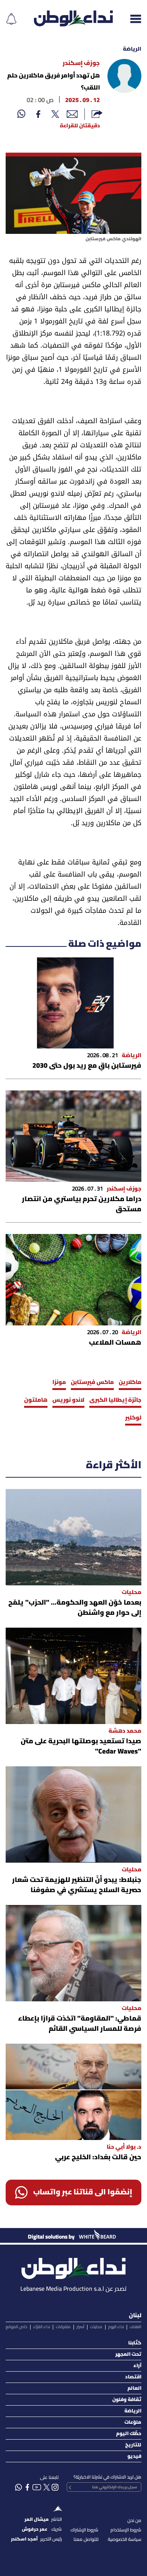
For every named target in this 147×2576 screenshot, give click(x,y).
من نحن (134, 2521)
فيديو (134, 2456)
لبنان (135, 2316)
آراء (137, 2366)
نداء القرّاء (42, 2327)
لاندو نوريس (68, 1400)
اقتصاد (133, 2377)
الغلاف (136, 2327)
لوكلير (133, 1418)
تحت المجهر (128, 2354)
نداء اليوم (116, 2327)
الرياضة (132, 49)
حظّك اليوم (129, 2434)
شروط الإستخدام (126, 2530)
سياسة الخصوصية (125, 2540)
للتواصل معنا (86, 2540)
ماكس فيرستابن (92, 1382)
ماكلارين (130, 1382)
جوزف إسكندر (81, 63)
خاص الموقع (16, 2327)
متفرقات (63, 2327)
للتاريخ (133, 2445)
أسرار (80, 2327)
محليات (96, 2327)
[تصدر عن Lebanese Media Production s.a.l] (73, 2266)
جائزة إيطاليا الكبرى (115, 1400)
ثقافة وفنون (127, 2400)
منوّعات (133, 2422)
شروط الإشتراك (84, 2530)
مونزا (59, 1382)
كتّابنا (135, 2343)
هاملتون (36, 1400)
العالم (134, 2388)
